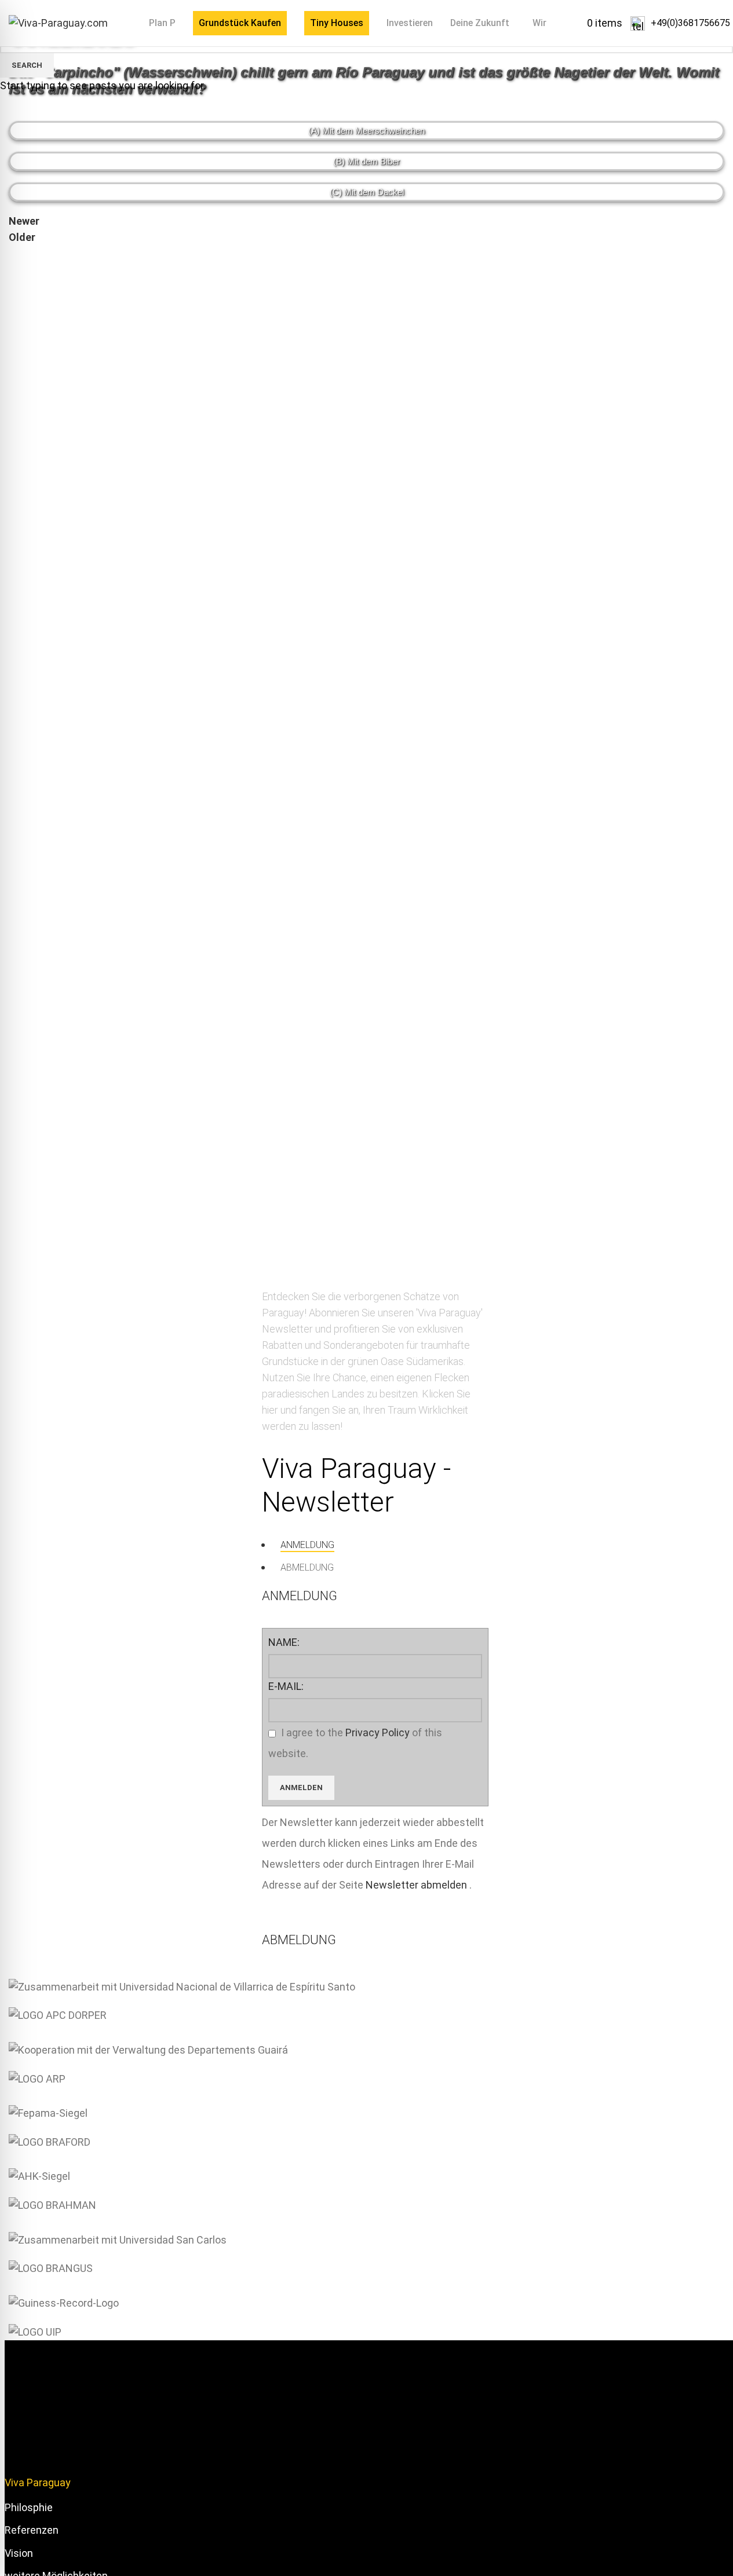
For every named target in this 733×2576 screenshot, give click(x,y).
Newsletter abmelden (417, 1885)
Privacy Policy (378, 1732)
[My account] (626, 23)
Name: (284, 1642)
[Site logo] (58, 22)
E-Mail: (286, 1686)
